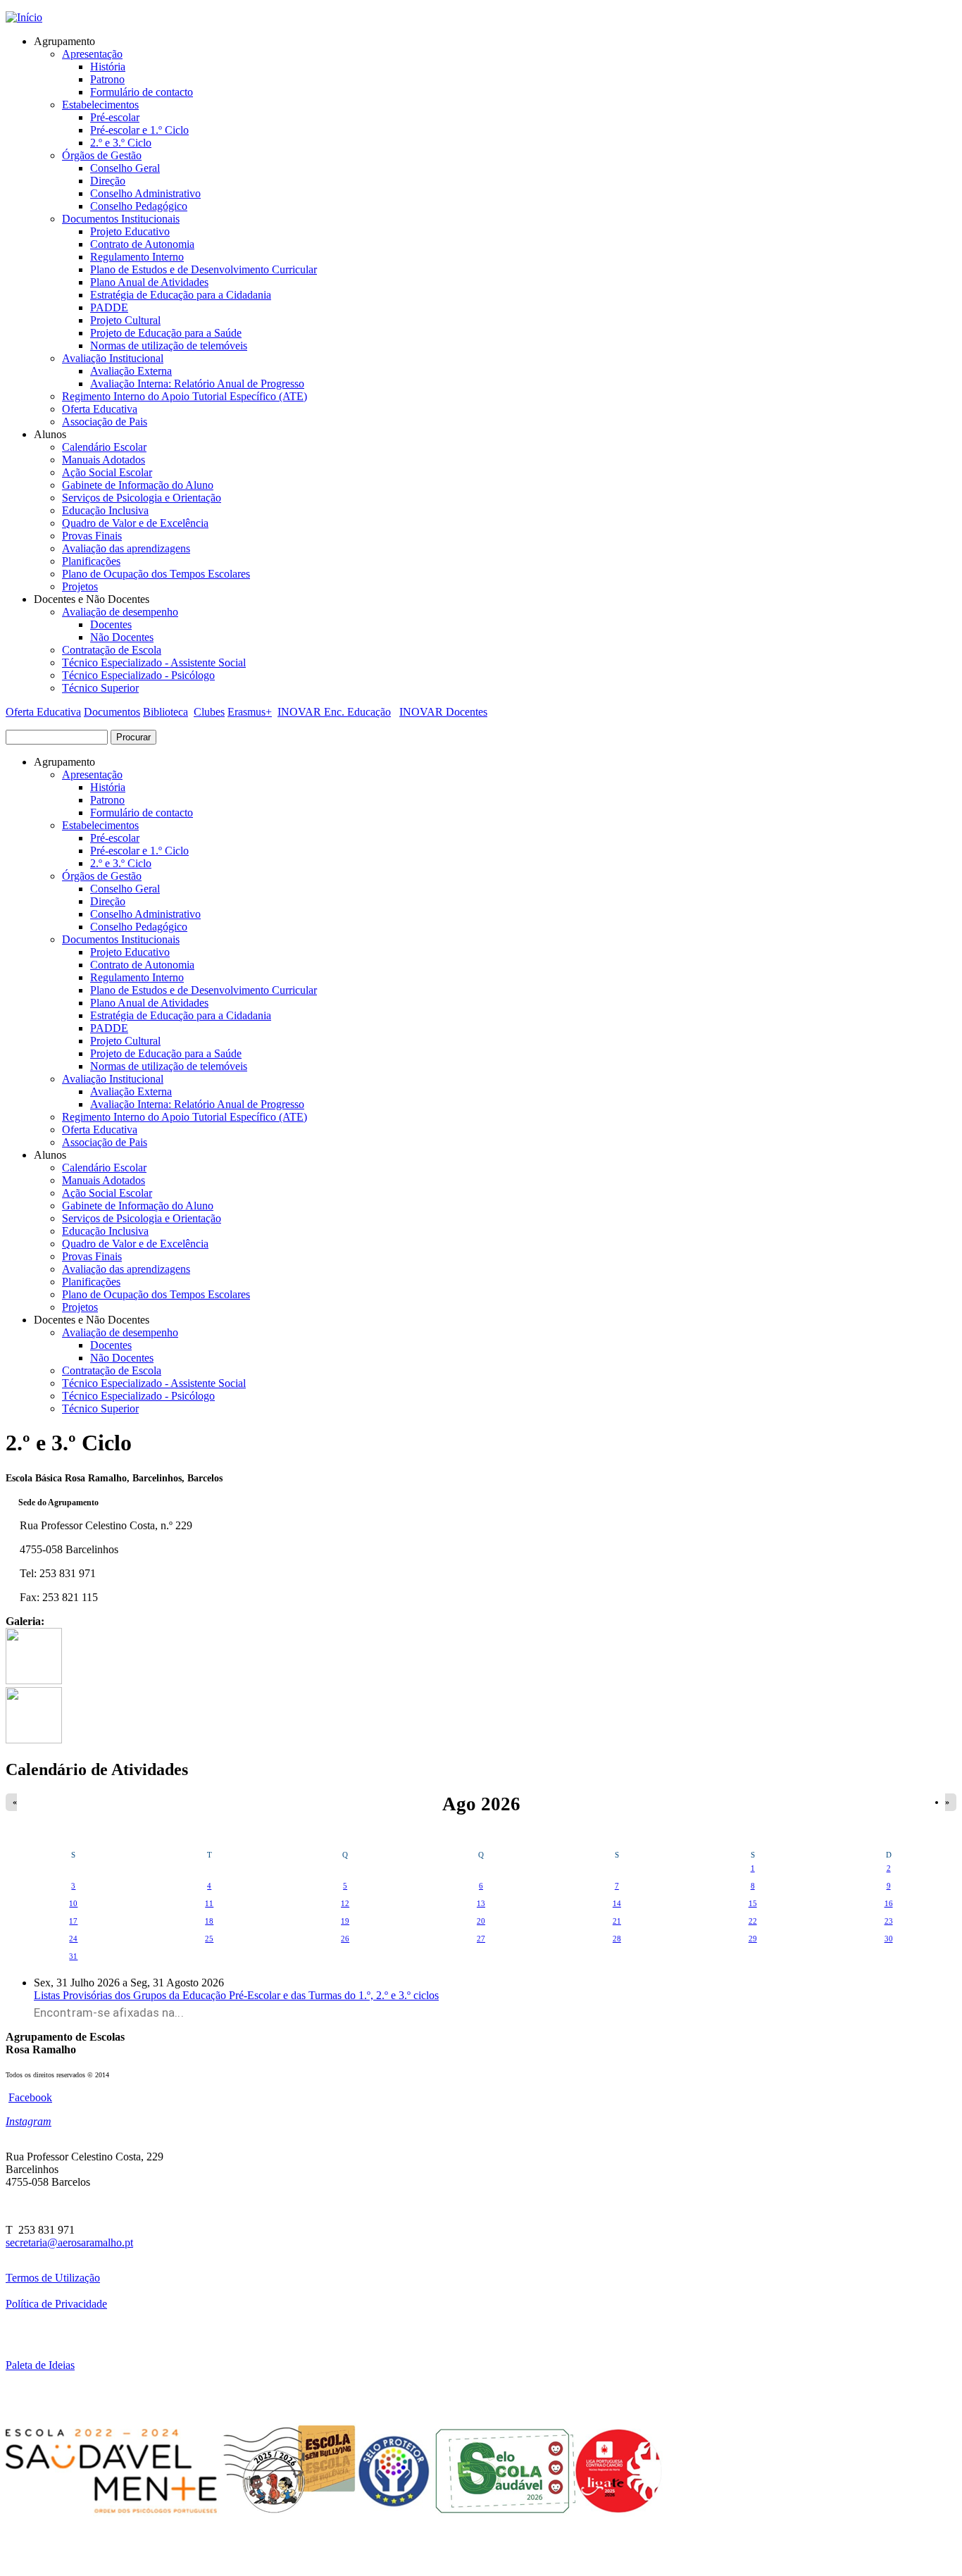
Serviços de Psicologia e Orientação (142, 498)
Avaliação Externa (131, 371)
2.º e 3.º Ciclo (121, 143)
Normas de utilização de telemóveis (169, 346)
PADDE (109, 307)
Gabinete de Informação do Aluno (138, 485)
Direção (108, 181)
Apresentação (92, 54)
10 (73, 1903)
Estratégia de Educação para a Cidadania (181, 295)
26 (345, 1939)
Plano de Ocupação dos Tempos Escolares (156, 574)
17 (73, 1921)
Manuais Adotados (104, 460)
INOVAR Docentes (443, 712)
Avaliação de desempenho (120, 612)
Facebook (30, 2097)
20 (481, 1921)
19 (345, 1921)
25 (209, 1939)
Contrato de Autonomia (142, 244)
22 (753, 1921)
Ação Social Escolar (107, 472)
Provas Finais (92, 536)
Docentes (111, 624)
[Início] (24, 17)
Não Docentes (122, 637)
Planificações (91, 561)
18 (209, 1921)
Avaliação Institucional (113, 358)
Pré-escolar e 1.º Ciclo (139, 130)
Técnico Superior (100, 688)
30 (889, 1939)
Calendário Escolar (104, 447)
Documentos (112, 712)
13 (481, 1903)
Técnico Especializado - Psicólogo (138, 675)
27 (481, 1939)
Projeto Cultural (125, 320)
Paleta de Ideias (40, 2365)
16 (889, 1903)
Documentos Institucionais (121, 219)
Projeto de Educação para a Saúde (166, 333)
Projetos (80, 586)
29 (753, 1939)
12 (345, 1903)
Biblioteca (165, 712)
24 (73, 1939)
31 (73, 1956)
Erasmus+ (250, 712)
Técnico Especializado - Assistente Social (154, 662)
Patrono (107, 79)
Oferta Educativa (100, 409)
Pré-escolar (115, 117)
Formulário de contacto (142, 92)
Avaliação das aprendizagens (126, 548)
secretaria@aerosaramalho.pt (69, 2242)
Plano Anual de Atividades (149, 282)
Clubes (209, 712)
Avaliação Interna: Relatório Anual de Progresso (197, 384)
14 (617, 1903)
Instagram (29, 2121)
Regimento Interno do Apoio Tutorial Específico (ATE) (185, 396)
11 (209, 1903)
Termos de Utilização (53, 2278)
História (108, 67)
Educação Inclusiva (105, 510)
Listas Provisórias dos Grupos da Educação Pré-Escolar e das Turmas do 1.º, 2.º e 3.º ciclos (236, 1995)
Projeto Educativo (130, 231)
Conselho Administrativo (145, 193)
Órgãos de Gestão (102, 155)
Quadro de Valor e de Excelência (135, 523)
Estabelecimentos (100, 105)
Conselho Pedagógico (139, 206)
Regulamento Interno (137, 257)
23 (889, 1921)
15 (753, 1903)
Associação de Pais (105, 422)
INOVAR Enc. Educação (334, 712)
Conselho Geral (125, 168)
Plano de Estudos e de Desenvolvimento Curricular (204, 269)
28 (617, 1939)
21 (617, 1921)
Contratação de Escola (112, 650)
